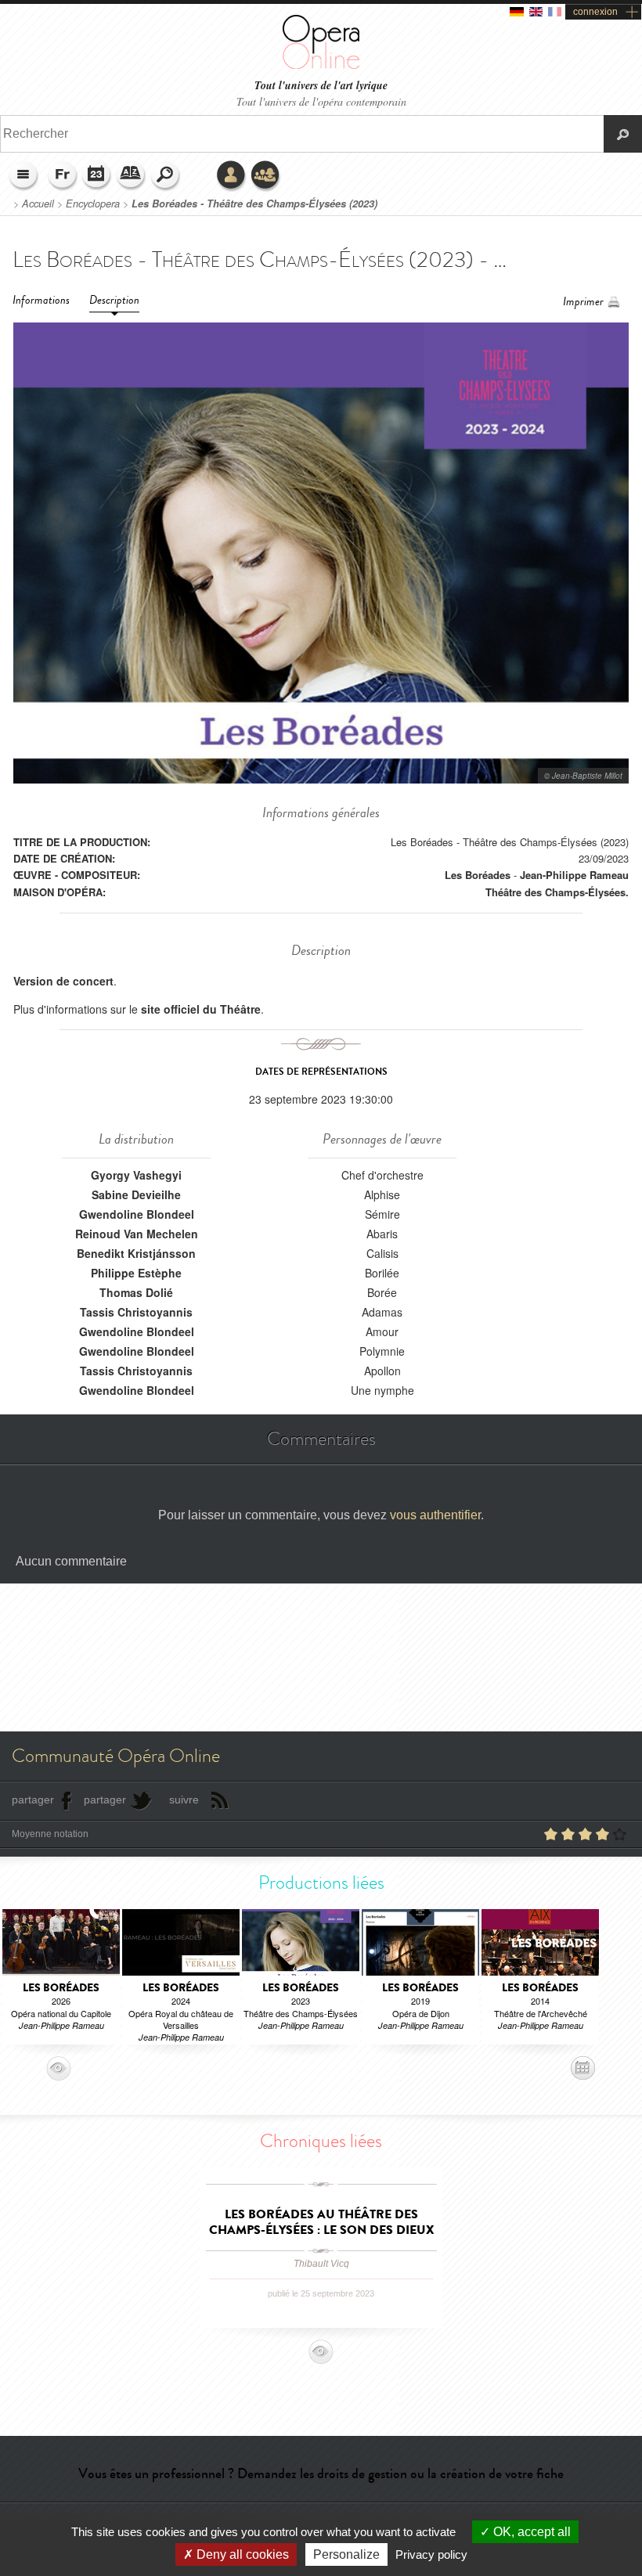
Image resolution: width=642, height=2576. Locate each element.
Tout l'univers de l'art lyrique (321, 86)
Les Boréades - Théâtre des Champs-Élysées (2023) (254, 204)
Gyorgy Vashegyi (136, 1175)
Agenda (97, 176)
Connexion (232, 176)
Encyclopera (93, 204)
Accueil (38, 204)
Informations (41, 300)
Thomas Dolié (136, 1292)
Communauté (266, 176)
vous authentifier (435, 1515)
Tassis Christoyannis (136, 1312)
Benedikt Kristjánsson (136, 1253)
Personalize (346, 2554)
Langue (63, 176)
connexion (595, 12)
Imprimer (583, 302)
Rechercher (166, 176)
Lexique (132, 176)
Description (114, 300)
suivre (184, 1800)
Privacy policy (431, 2554)
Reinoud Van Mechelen (137, 1234)
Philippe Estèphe (136, 1273)
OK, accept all (530, 2532)
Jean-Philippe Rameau (574, 875)
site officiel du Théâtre (201, 1009)
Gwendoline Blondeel (137, 1214)
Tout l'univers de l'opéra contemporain (321, 101)
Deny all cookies (241, 2554)
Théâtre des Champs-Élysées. (557, 892)
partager (33, 1800)
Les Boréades (478, 875)
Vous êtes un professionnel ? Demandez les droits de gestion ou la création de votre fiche (321, 2473)
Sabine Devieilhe (136, 1194)
